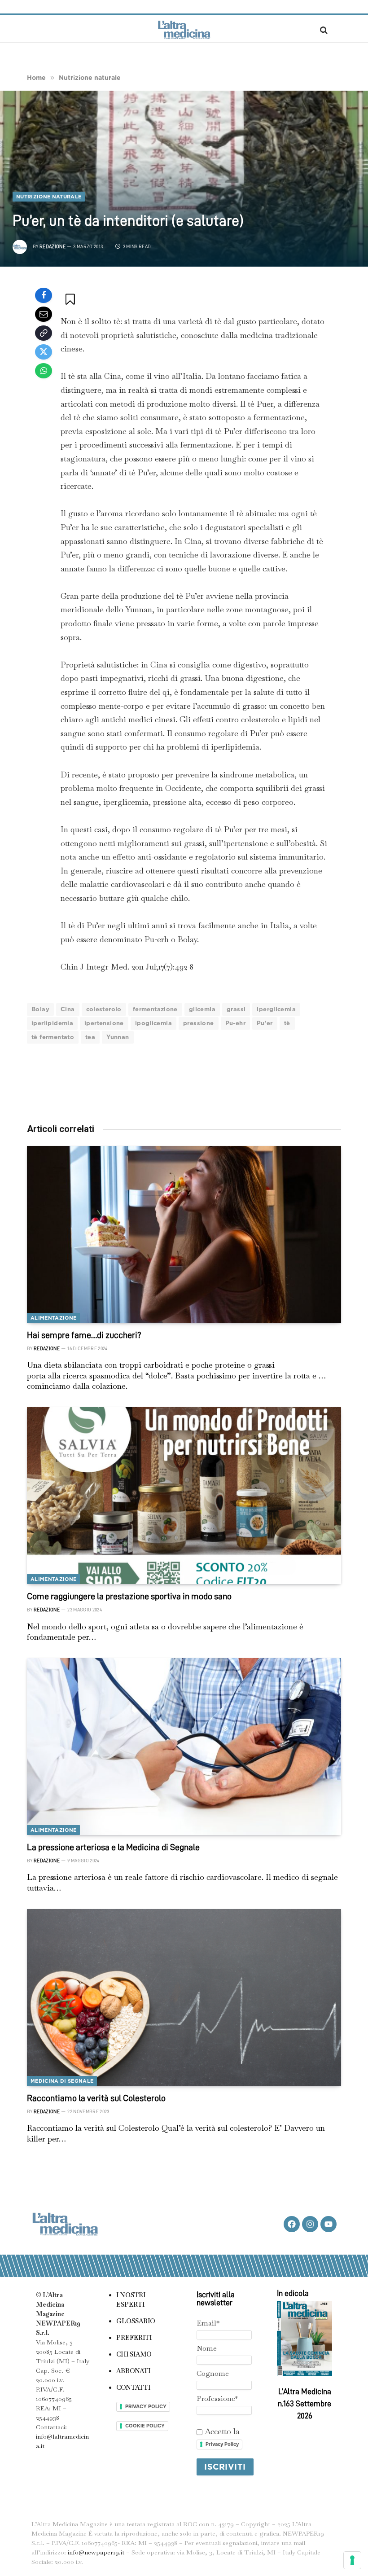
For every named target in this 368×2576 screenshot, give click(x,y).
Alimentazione (53, 1318)
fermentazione (155, 1009)
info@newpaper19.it (96, 2552)
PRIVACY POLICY (146, 2406)
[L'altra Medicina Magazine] (184, 30)
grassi (236, 1009)
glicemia (202, 1009)
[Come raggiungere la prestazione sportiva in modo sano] (184, 1496)
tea (90, 1037)
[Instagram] (310, 2224)
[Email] (44, 314)
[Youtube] (329, 2224)
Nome (207, 2348)
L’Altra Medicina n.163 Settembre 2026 (304, 2404)
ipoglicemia (153, 1023)
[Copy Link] (44, 333)
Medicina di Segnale (62, 2081)
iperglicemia (276, 1009)
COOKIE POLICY (145, 2426)
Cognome (213, 2373)
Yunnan (118, 1037)
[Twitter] (44, 352)
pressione (199, 1023)
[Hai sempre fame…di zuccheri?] (184, 1234)
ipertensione (104, 1023)
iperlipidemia (52, 1023)
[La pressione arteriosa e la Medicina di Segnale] (184, 1747)
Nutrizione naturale (49, 197)
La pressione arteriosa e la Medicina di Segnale (113, 1847)
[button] (71, 299)
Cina (68, 1009)
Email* (208, 2323)
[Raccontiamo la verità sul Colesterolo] (184, 1997)
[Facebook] (44, 295)
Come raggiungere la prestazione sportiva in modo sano (129, 1596)
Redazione (53, 247)
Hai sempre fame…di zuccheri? (84, 1335)
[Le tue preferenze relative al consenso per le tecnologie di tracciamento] (352, 2560)
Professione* (217, 2398)
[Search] (323, 30)
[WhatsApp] (44, 371)
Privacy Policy (222, 2444)
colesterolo (104, 1009)
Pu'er (265, 1023)
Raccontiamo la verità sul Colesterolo (96, 2098)
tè (287, 1023)
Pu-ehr (235, 1023)
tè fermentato (53, 1037)
